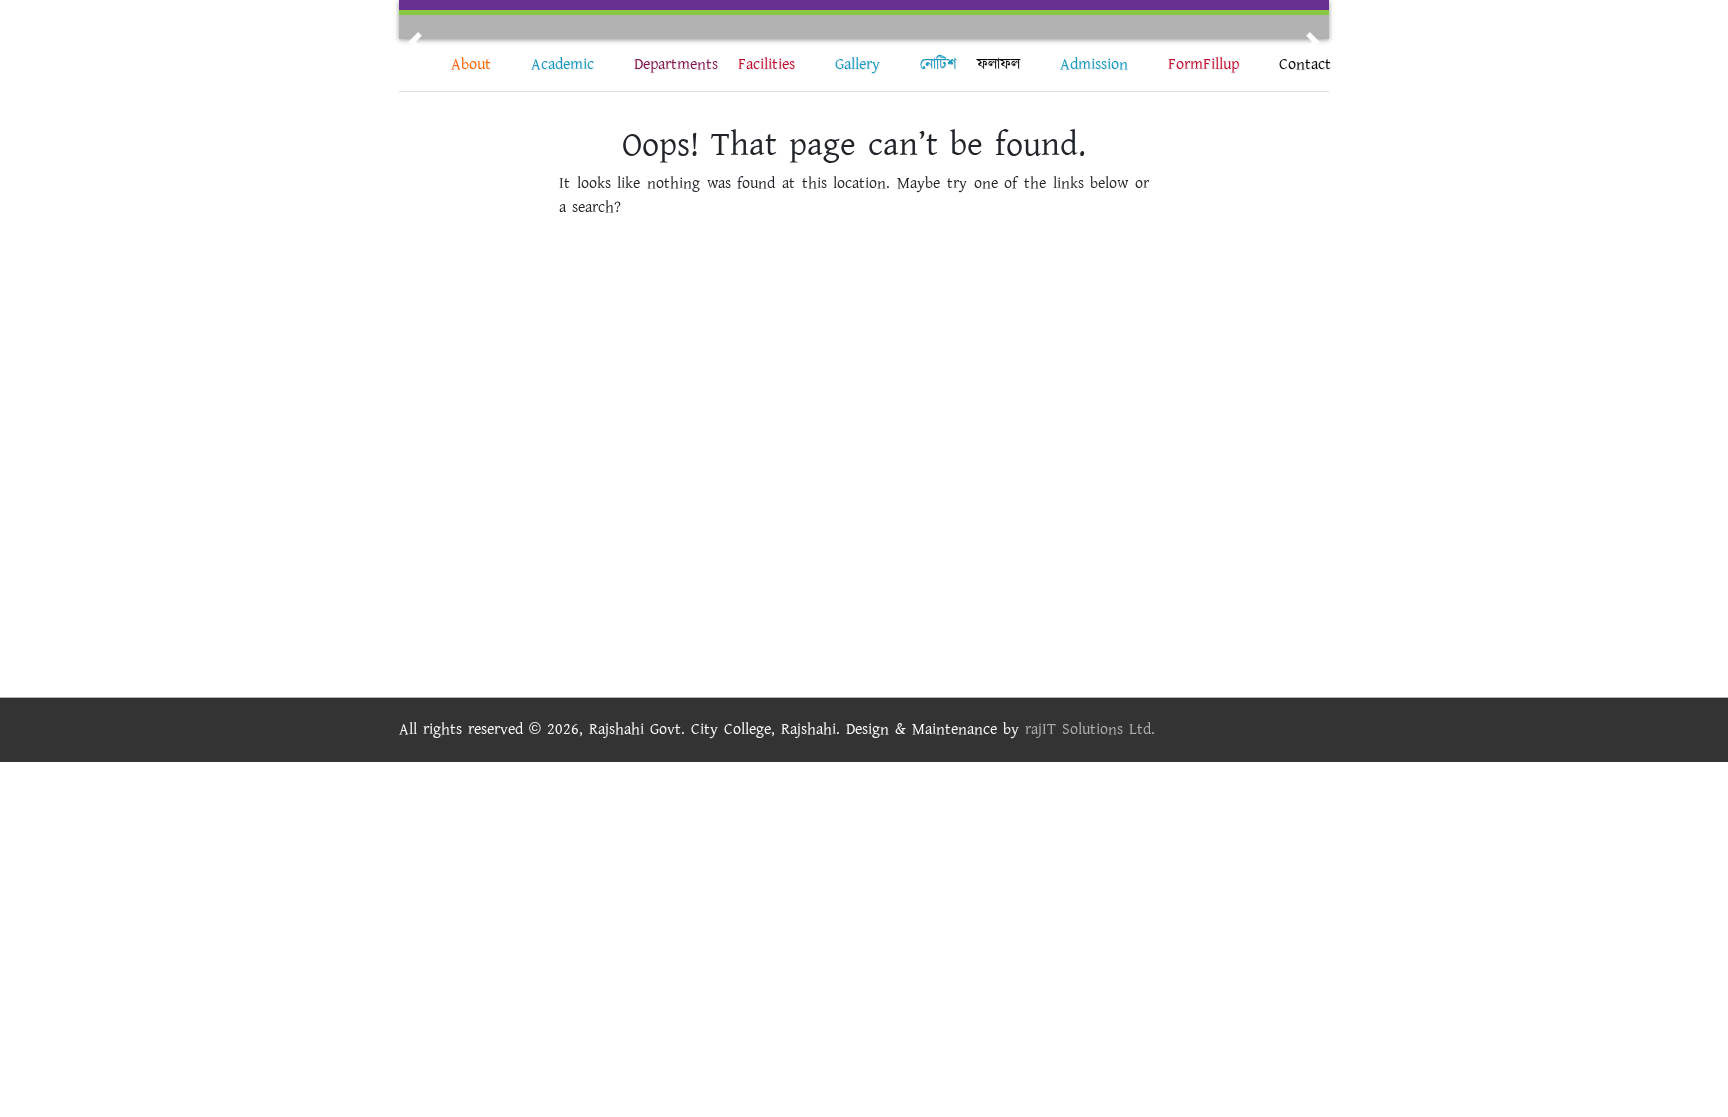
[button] (415, 42)
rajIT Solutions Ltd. (1090, 729)
